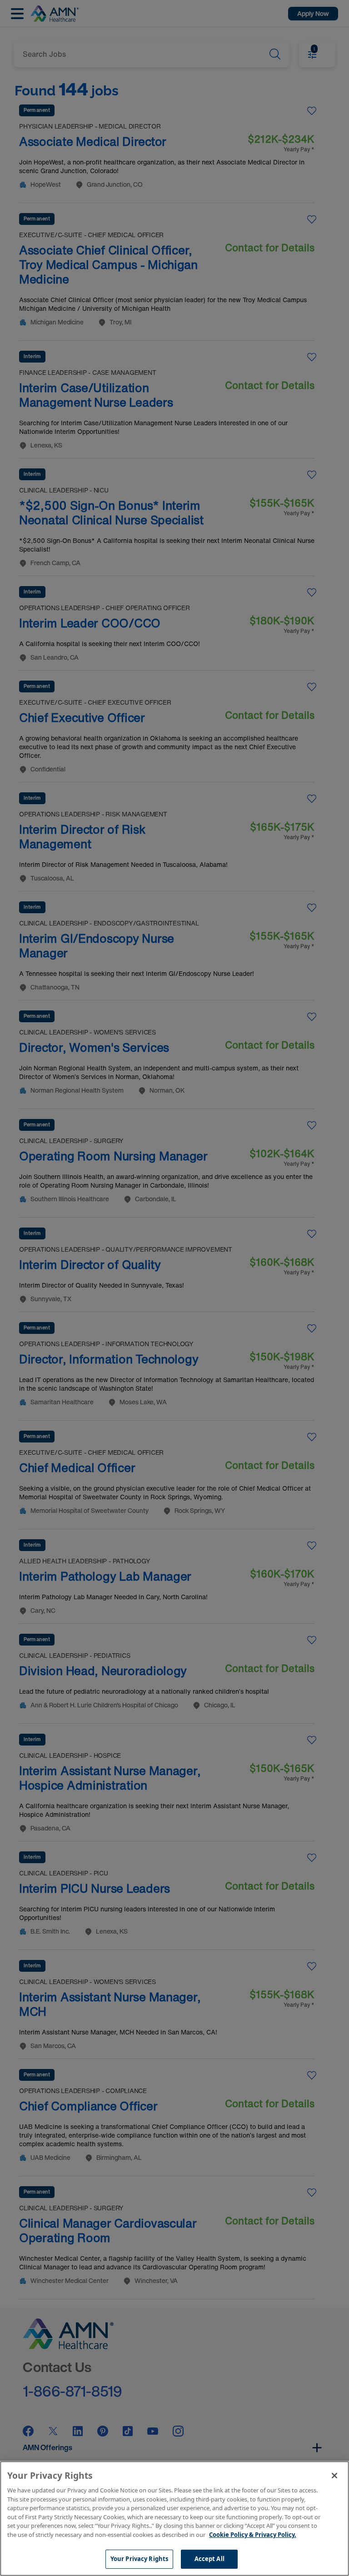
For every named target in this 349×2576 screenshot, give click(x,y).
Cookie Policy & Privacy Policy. (253, 2535)
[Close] (334, 2476)
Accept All (209, 2559)
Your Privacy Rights (139, 2559)
